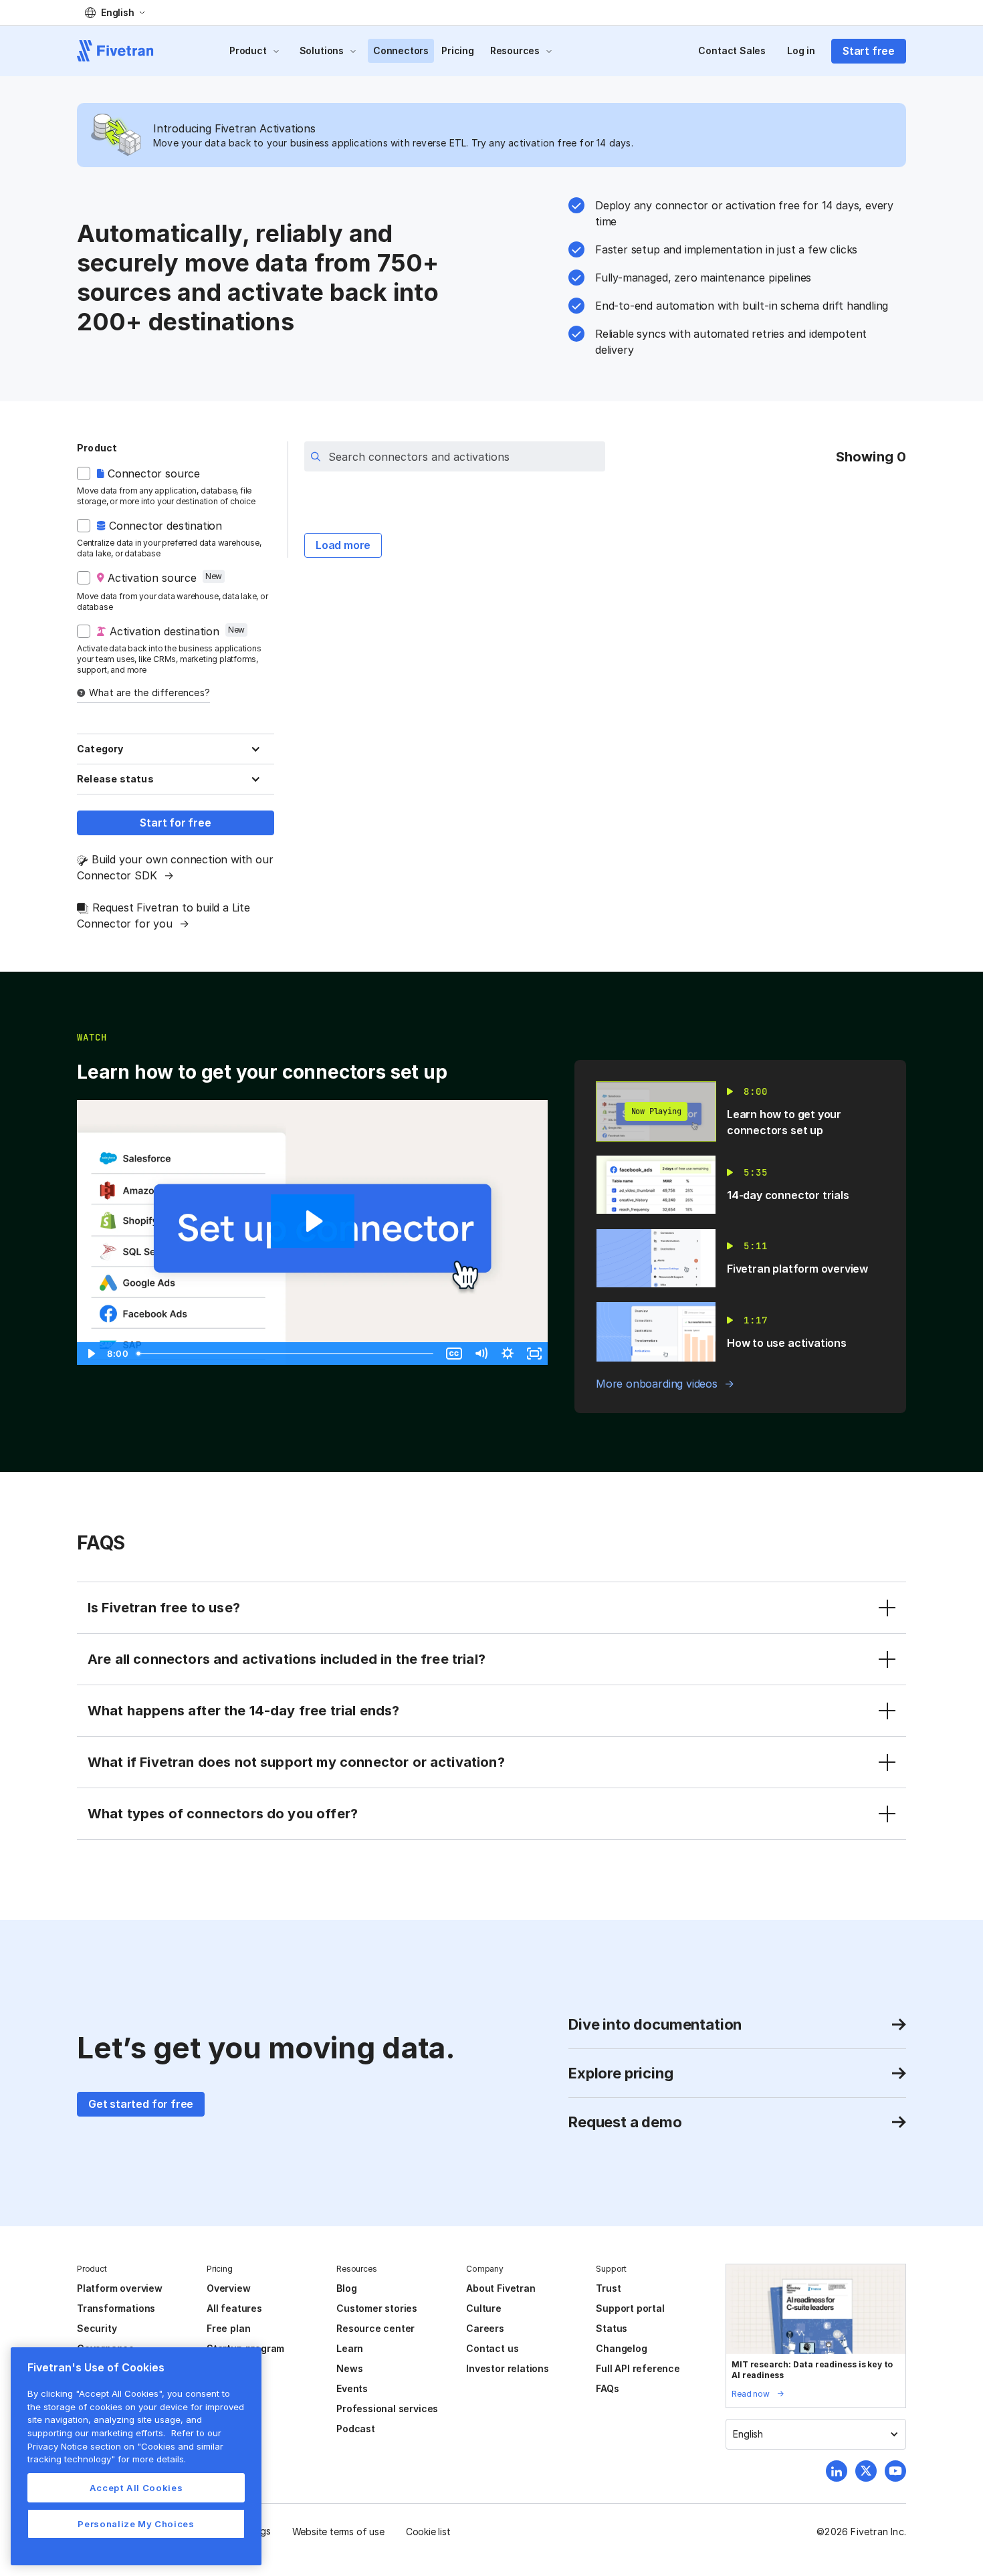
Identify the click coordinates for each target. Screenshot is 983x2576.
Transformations (116, 2308)
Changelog (621, 2348)
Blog (346, 2288)
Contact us (492, 2348)
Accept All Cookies (136, 2488)
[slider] (286, 1354)
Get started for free (141, 2104)
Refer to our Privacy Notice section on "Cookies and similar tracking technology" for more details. (125, 2446)
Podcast (356, 2429)
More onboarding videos (657, 1384)
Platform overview (120, 2288)
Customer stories (377, 2308)
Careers (485, 2328)
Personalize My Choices (136, 2524)
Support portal (630, 2308)
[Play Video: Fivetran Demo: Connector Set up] (313, 1221)
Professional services (387, 2408)
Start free (869, 51)
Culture (484, 2308)
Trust (608, 2288)
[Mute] (481, 1354)
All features (234, 2308)
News (349, 2368)
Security (97, 2328)
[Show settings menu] (508, 1354)
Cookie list (428, 2532)
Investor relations (508, 2368)
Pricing (458, 50)
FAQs (607, 2388)
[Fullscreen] (534, 1354)
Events (352, 2388)
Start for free (175, 823)
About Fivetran (501, 2288)
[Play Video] (90, 1354)
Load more (343, 545)
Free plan (228, 2328)
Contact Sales (732, 50)
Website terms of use (338, 2532)
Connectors (401, 50)
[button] (115, 13)
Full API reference (638, 2368)
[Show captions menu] (454, 1354)
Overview (228, 2288)
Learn (350, 2348)
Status (612, 2328)
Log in (801, 50)
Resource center (375, 2328)
